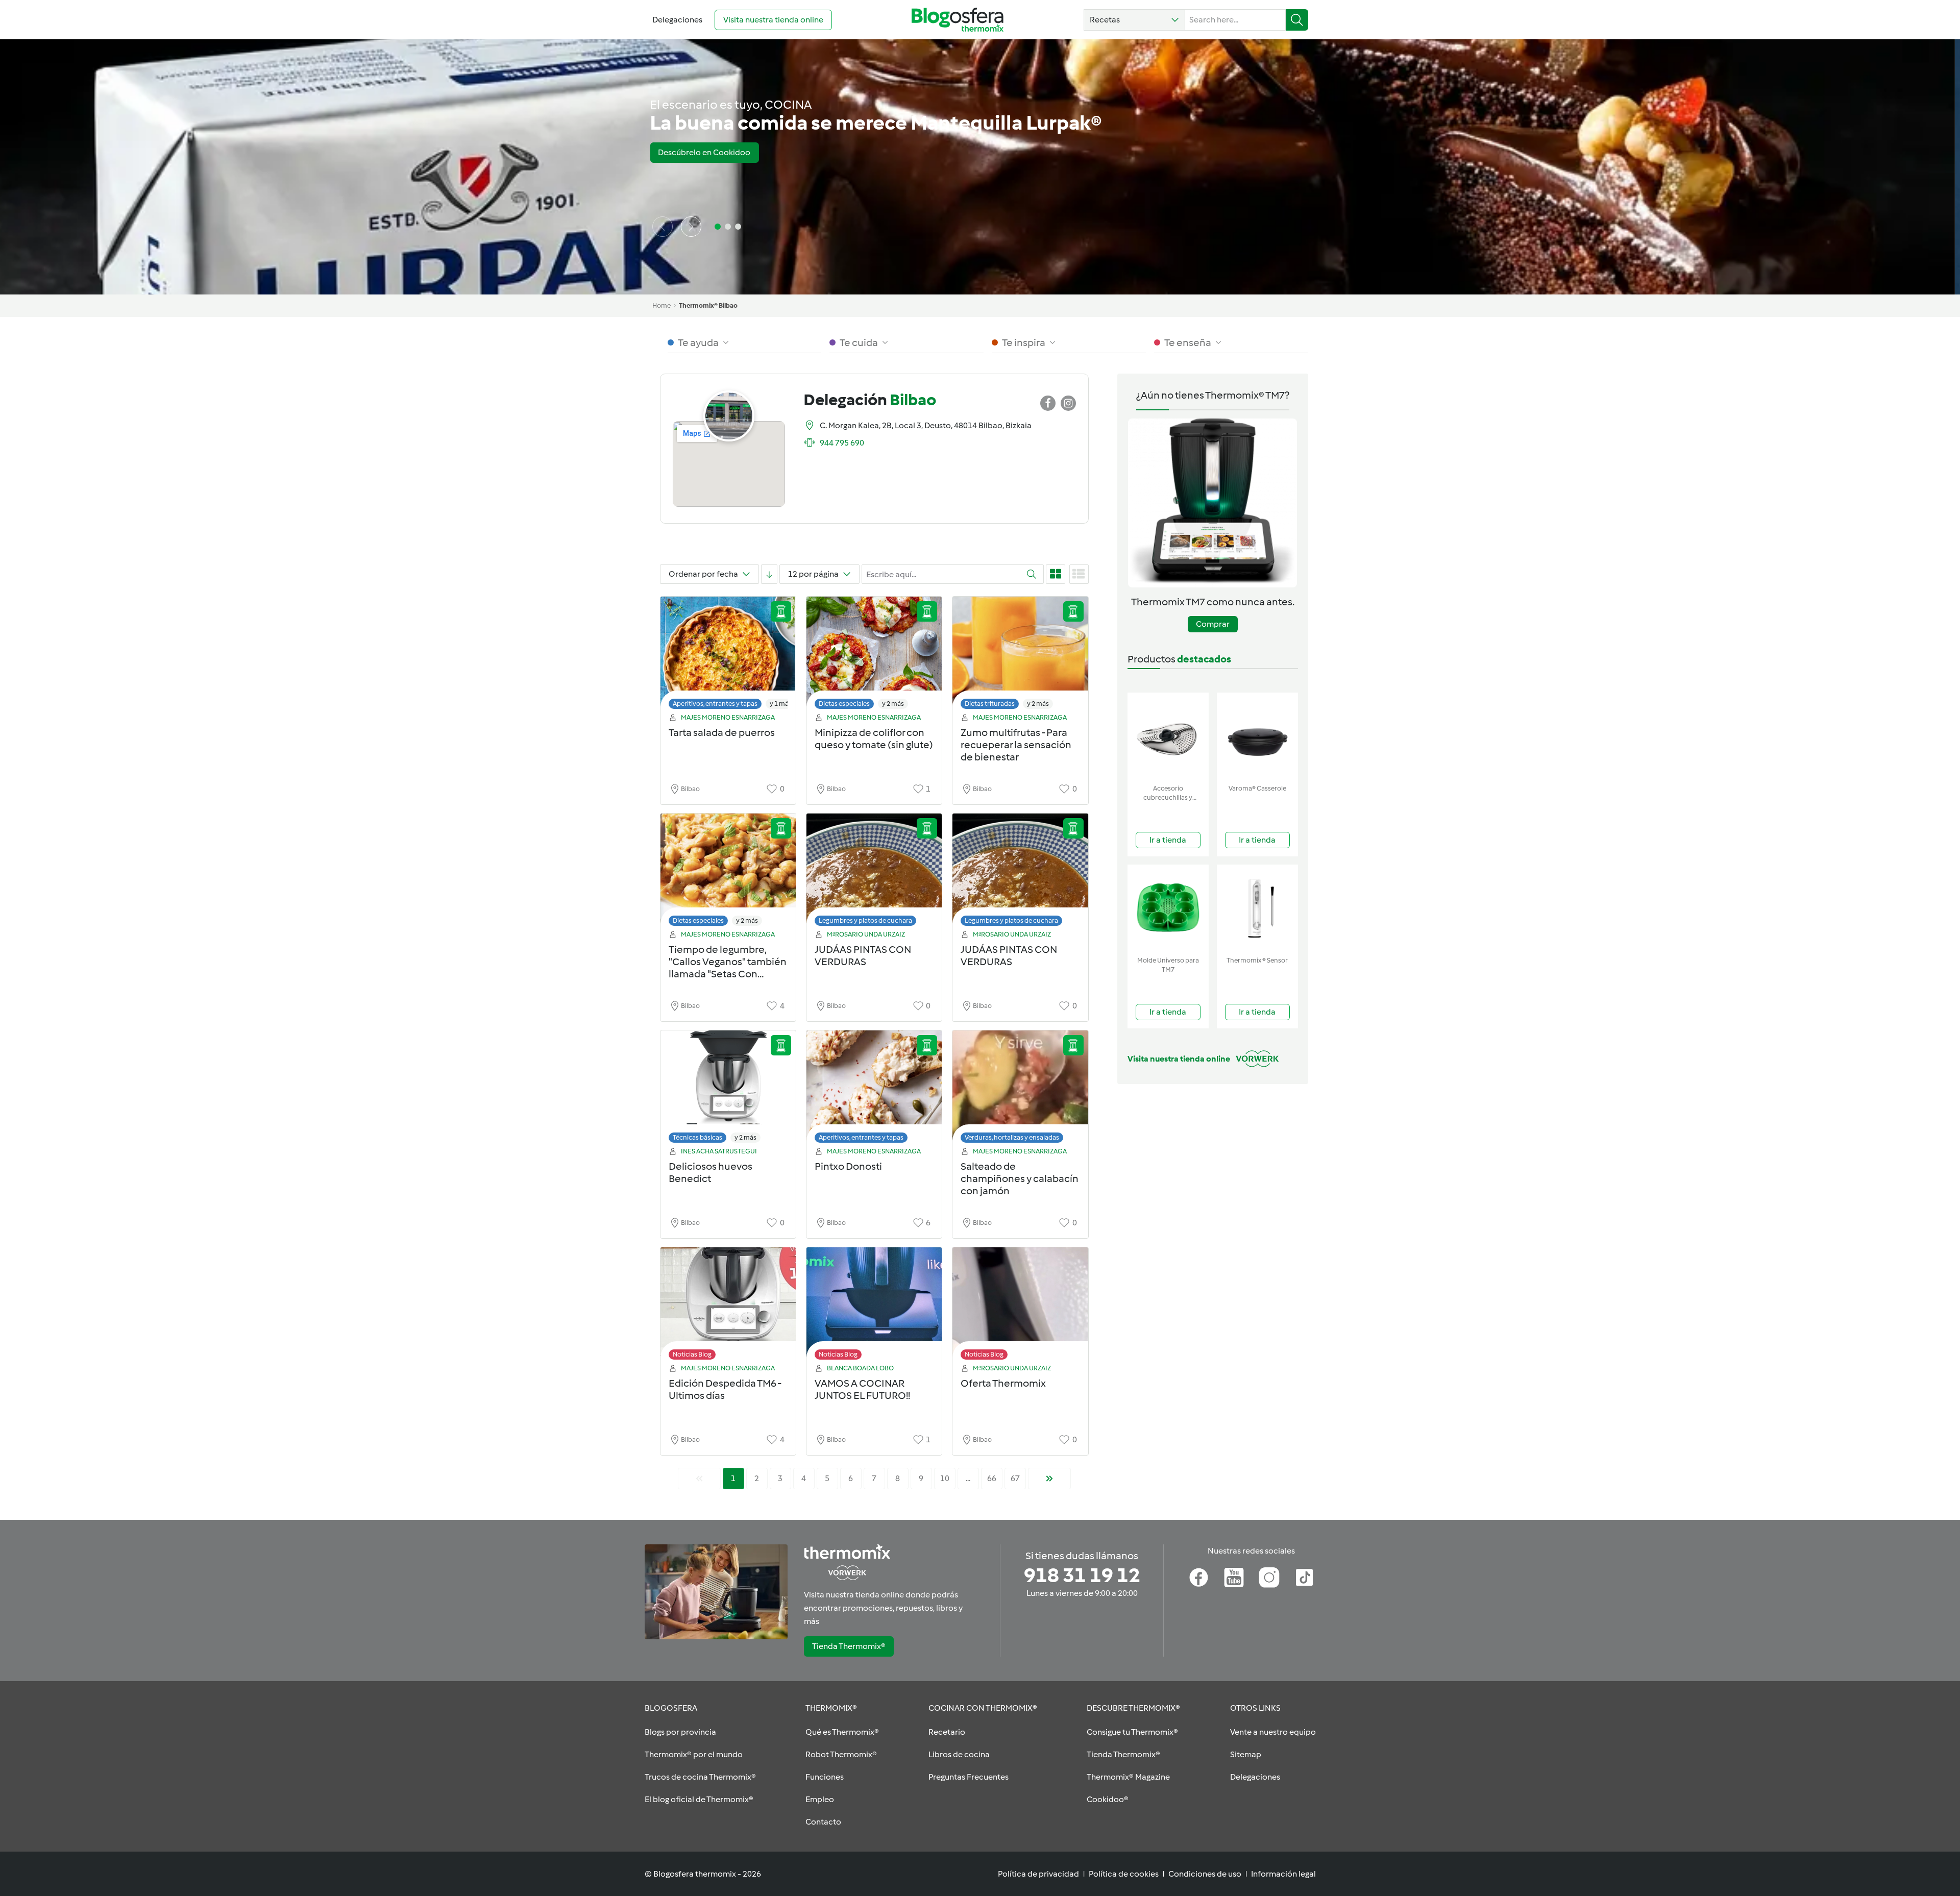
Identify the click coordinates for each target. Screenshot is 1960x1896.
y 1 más (781, 704)
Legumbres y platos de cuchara (865, 920)
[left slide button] (663, 227)
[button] (1134, 20)
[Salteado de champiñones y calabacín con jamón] (1020, 1089)
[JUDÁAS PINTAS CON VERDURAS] (874, 872)
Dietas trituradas (990, 704)
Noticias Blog (692, 1354)
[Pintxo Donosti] (874, 1089)
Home (661, 305)
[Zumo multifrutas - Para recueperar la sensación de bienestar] (1020, 656)
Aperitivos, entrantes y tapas (715, 704)
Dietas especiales (844, 704)
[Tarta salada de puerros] (728, 656)
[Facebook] (1199, 1578)
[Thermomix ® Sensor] (1257, 908)
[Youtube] (1234, 1578)
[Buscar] (1297, 20)
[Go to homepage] (958, 20)
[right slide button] (691, 227)
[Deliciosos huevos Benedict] (728, 1089)
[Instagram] (1269, 1578)
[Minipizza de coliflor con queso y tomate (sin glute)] (874, 656)
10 (945, 1478)
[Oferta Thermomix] (1020, 1306)
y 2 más (893, 704)
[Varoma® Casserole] (1257, 736)
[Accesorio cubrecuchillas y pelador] (1168, 736)
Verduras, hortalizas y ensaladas (1012, 1137)
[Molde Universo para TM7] (1168, 908)
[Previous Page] (699, 1479)
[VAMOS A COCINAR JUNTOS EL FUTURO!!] (874, 1306)
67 (1015, 1478)
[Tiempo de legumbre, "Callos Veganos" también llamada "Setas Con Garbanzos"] (728, 872)
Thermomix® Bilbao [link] (708, 305)
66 (992, 1478)
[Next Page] (1049, 1479)
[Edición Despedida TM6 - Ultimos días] (728, 1306)
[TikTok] (1304, 1578)
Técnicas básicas (697, 1137)
